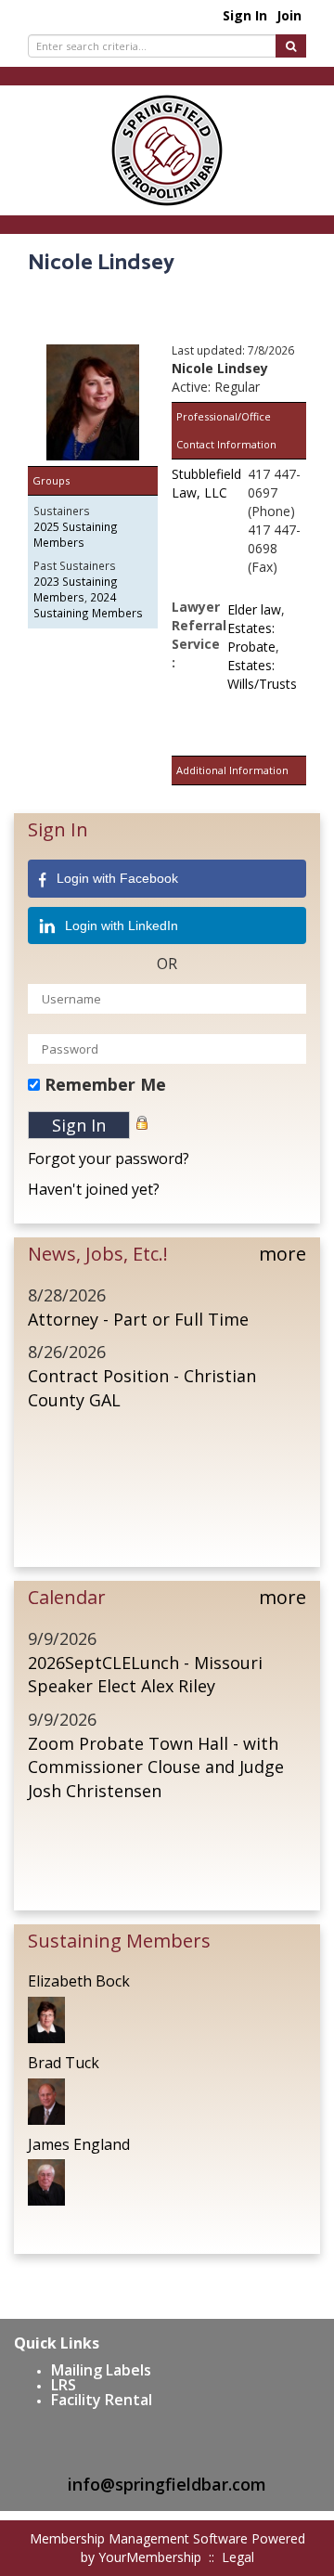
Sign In (245, 15)
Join (289, 15)
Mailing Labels (101, 2370)
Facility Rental (102, 2400)
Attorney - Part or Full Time (138, 1319)
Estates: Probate (251, 637)
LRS (64, 2385)
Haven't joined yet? (94, 1189)
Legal (238, 2557)
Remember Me (105, 1084)
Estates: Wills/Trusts (262, 674)
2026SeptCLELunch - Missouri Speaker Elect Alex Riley (145, 1675)
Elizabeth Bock (79, 1981)
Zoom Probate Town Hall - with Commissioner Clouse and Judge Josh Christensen (156, 1767)
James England (79, 2144)
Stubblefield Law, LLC (206, 483)
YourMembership (150, 2557)
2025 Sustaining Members (76, 534)
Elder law (254, 609)
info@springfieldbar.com (167, 2484)
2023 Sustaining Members (76, 589)
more (283, 1254)
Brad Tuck (64, 2063)
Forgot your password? (109, 1159)
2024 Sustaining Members (88, 605)
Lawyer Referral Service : (199, 634)
